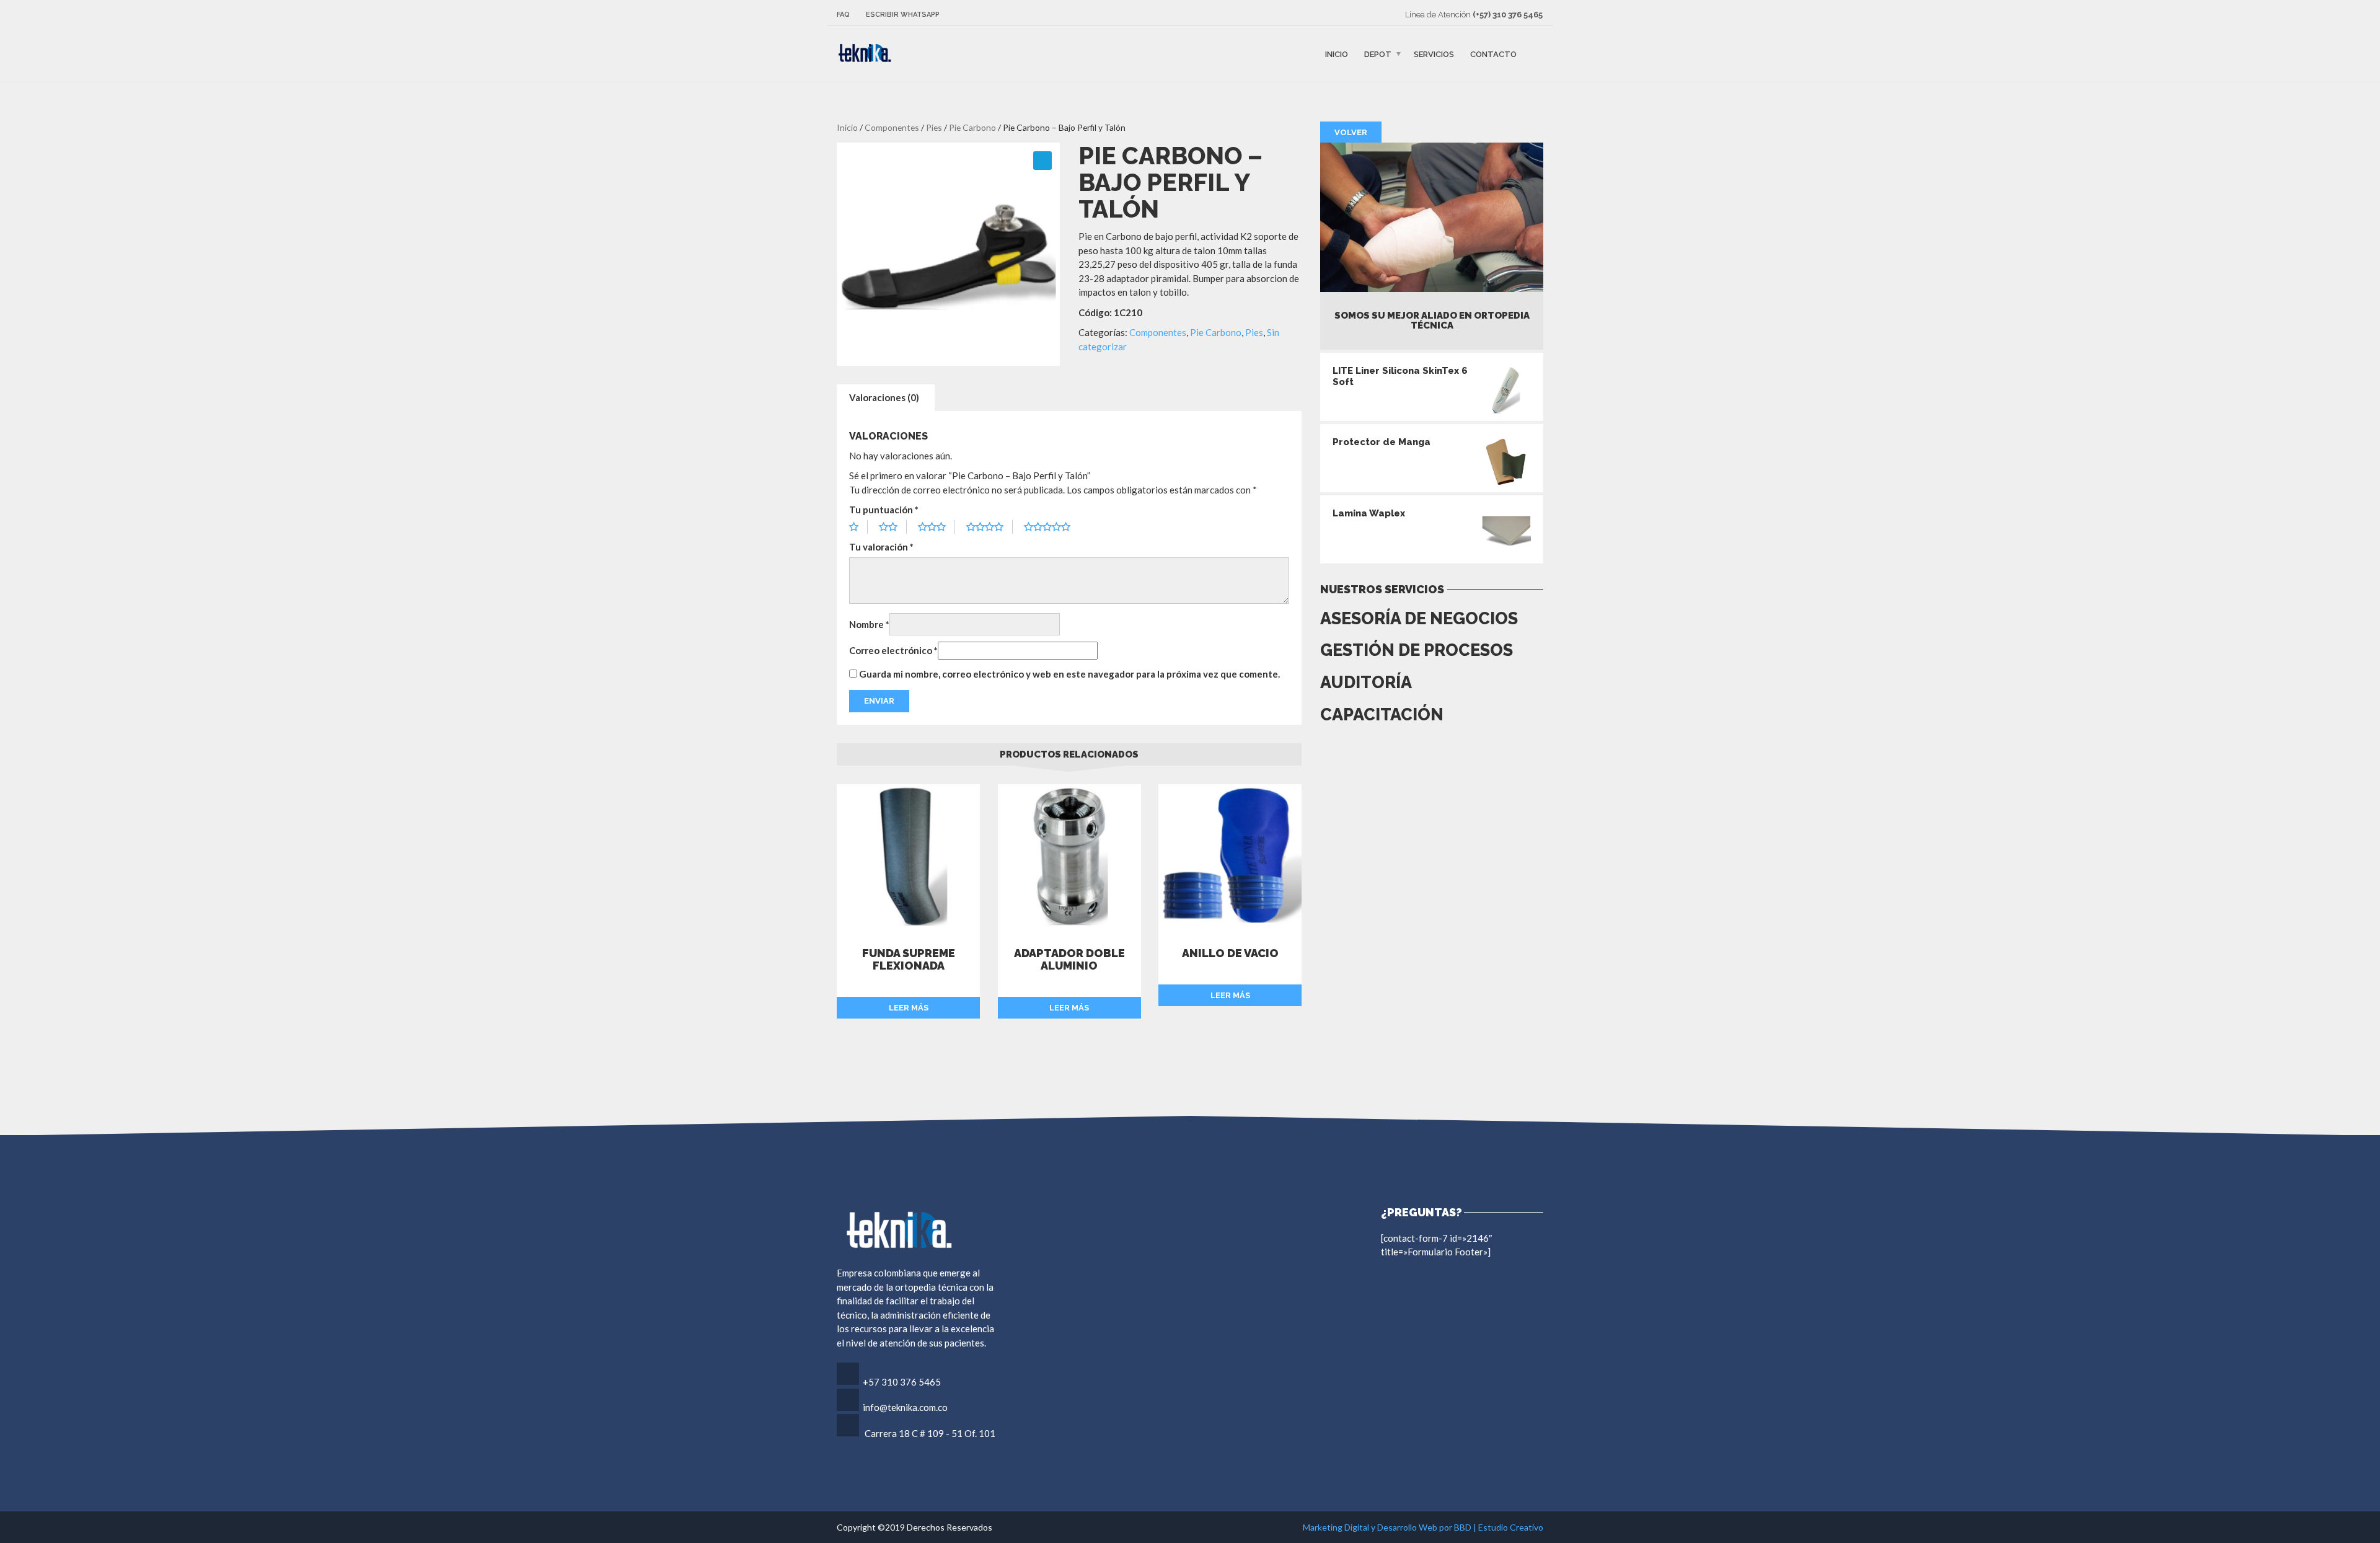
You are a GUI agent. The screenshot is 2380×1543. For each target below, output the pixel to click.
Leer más (909, 1008)
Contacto (1493, 54)
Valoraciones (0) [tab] (884, 397)
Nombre (869, 624)
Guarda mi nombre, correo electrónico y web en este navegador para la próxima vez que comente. (1069, 674)
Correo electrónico (893, 650)
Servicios (1434, 54)
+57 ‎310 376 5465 (902, 1382)
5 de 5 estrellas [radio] (1052, 527)
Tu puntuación (884, 510)
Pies (934, 127)
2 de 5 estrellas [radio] (893, 527)
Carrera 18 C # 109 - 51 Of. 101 (930, 1433)
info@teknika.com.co (905, 1407)
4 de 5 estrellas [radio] (989, 527)
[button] (1042, 161)
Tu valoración (881, 547)
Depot (1378, 54)
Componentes (892, 127)
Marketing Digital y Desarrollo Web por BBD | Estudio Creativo (1423, 1527)
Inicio (1337, 54)
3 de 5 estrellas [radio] (937, 527)
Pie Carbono (972, 127)
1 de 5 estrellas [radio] (858, 527)
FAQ (843, 15)
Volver (1351, 132)
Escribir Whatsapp (903, 15)
